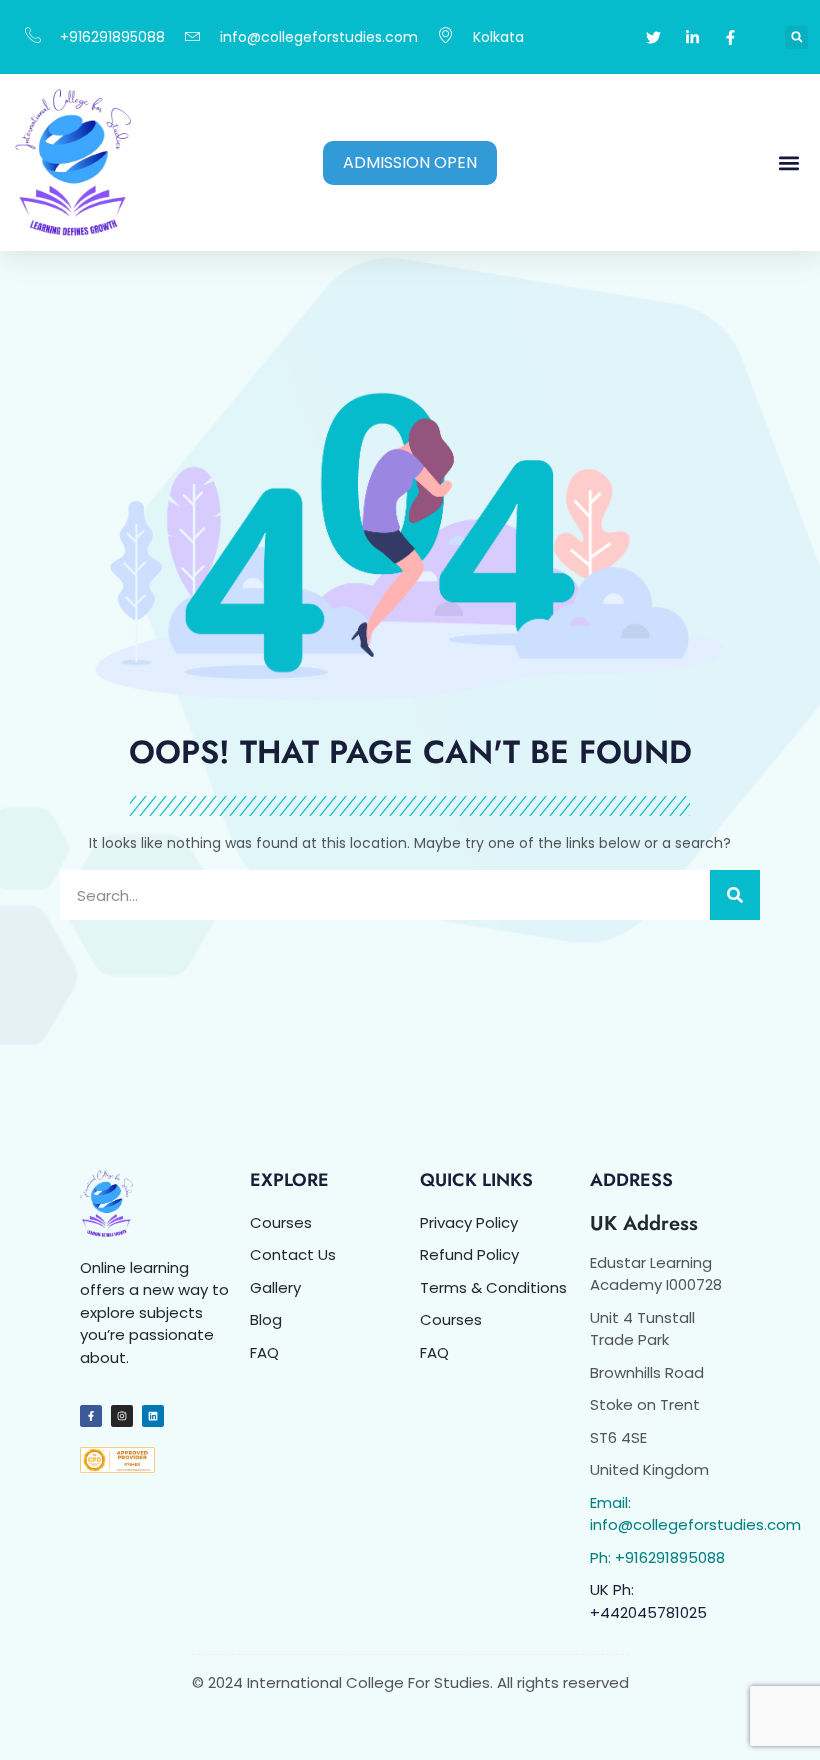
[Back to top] (780, 1720)
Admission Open (410, 162)
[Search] (735, 895)
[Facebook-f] (91, 1416)
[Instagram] (122, 1416)
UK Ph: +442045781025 (648, 1601)
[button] (796, 37)
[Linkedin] (153, 1416)
